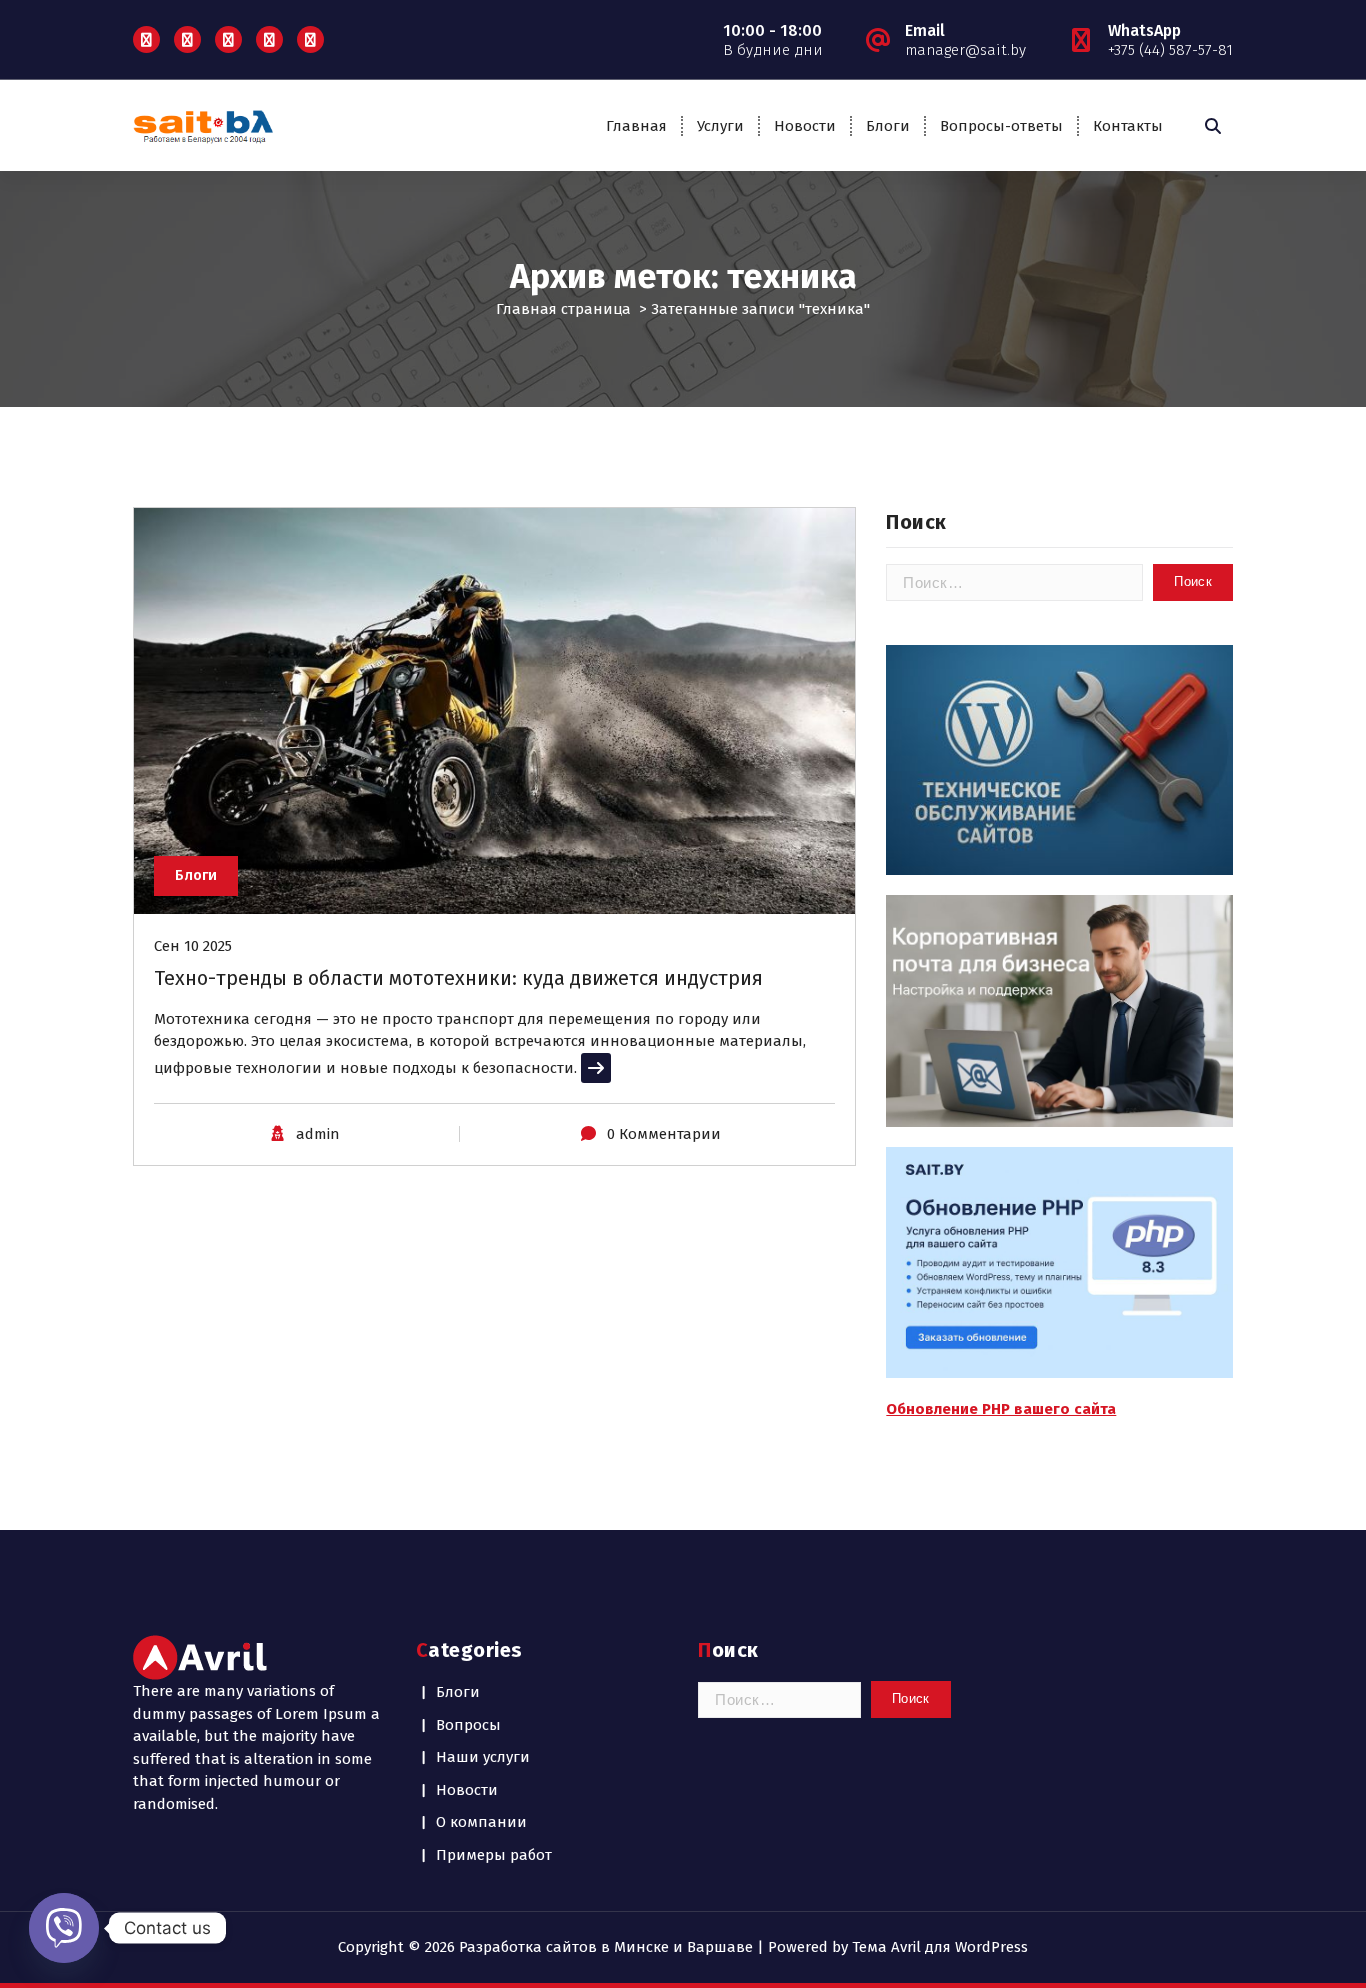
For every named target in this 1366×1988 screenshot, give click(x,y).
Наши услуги (483, 1757)
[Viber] (64, 1928)
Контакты (1128, 126)
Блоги (888, 126)
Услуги (720, 126)
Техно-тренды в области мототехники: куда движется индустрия (458, 978)
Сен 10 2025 (193, 946)
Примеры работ (494, 1855)
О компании (481, 1822)
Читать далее (629, 1068)
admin (318, 1134)
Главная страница (563, 309)
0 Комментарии (664, 1134)
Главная (636, 126)
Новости (805, 126)
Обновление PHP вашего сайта (1001, 1409)
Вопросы (468, 1725)
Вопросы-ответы (1001, 126)
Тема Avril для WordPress (940, 1947)
